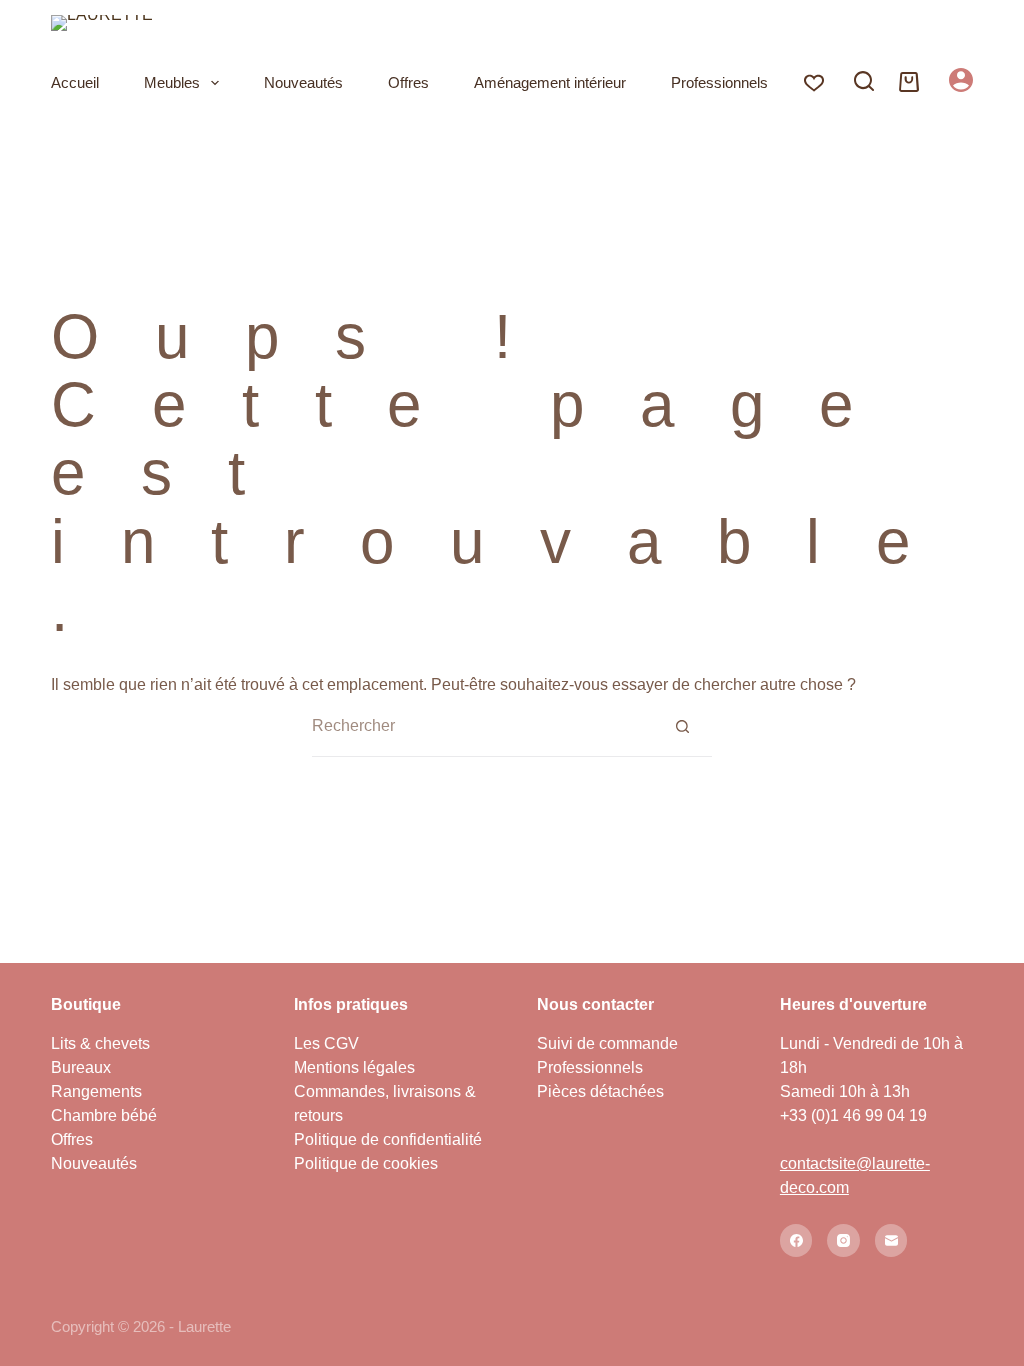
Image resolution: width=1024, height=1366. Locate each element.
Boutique (86, 1004)
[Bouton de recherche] (682, 726)
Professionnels (719, 82)
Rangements (96, 1091)
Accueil (75, 82)
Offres (408, 82)
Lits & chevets (100, 1043)
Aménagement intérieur (550, 82)
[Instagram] (843, 1240)
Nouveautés (303, 82)
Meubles (172, 82)
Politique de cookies (366, 1163)
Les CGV (326, 1043)
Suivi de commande (607, 1043)
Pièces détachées (600, 1091)
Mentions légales (354, 1067)
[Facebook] (796, 1240)
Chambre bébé (104, 1115)
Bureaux (81, 1067)
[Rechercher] (864, 81)
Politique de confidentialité (388, 1139)
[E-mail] (891, 1240)
